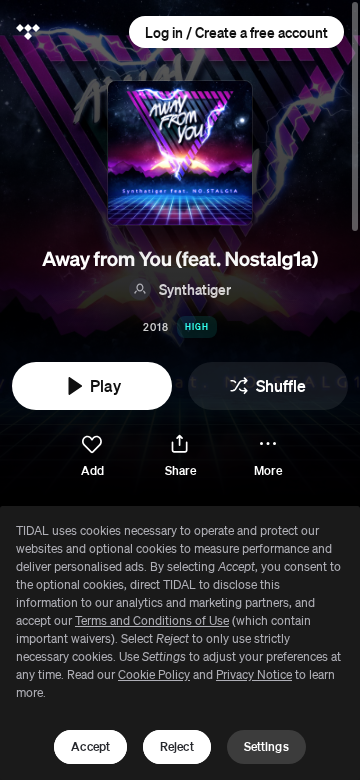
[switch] (92, 456)
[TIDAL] (28, 32)
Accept (90, 746)
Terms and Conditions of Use (152, 620)
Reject (177, 746)
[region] (180, 643)
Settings (266, 746)
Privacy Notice (254, 674)
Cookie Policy (154, 674)
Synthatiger (195, 289)
